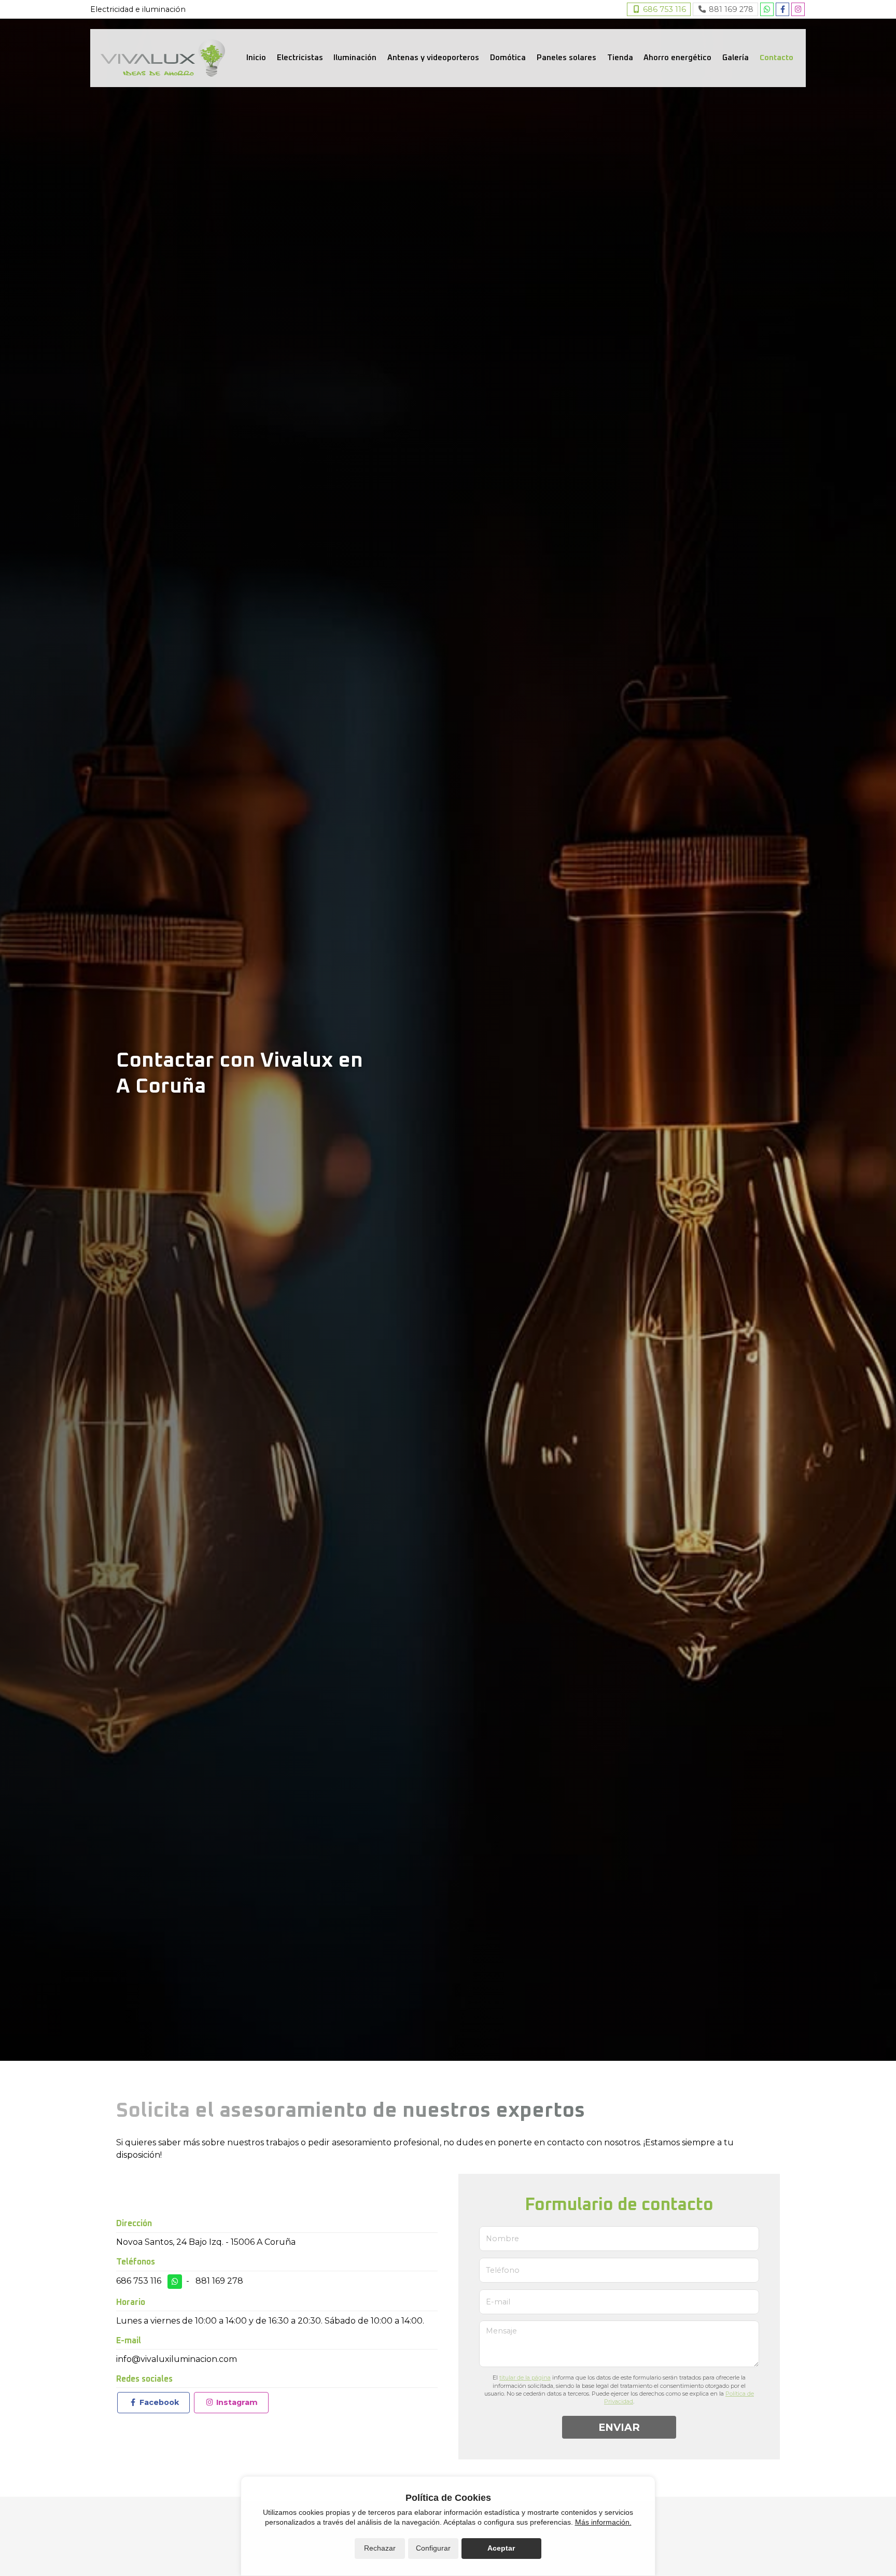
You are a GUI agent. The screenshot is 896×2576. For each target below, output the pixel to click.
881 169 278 (219, 2281)
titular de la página (525, 2377)
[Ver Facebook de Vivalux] (782, 9)
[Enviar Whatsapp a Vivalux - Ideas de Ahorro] (767, 9)
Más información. (603, 2522)
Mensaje (501, 2331)
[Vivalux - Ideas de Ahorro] (163, 58)
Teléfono (503, 2270)
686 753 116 (139, 2281)
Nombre (502, 2239)
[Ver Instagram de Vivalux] (798, 9)
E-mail (498, 2302)
